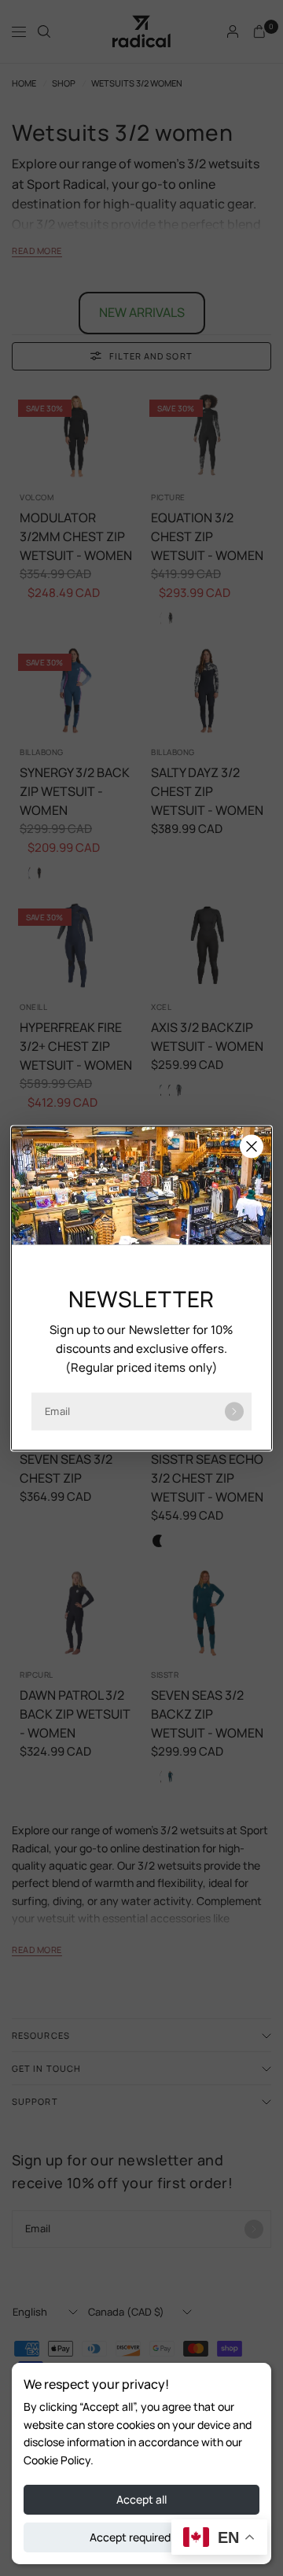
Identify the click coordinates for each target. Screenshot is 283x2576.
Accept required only (142, 2537)
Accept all (141, 2499)
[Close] (252, 1146)
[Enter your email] (234, 1411)
